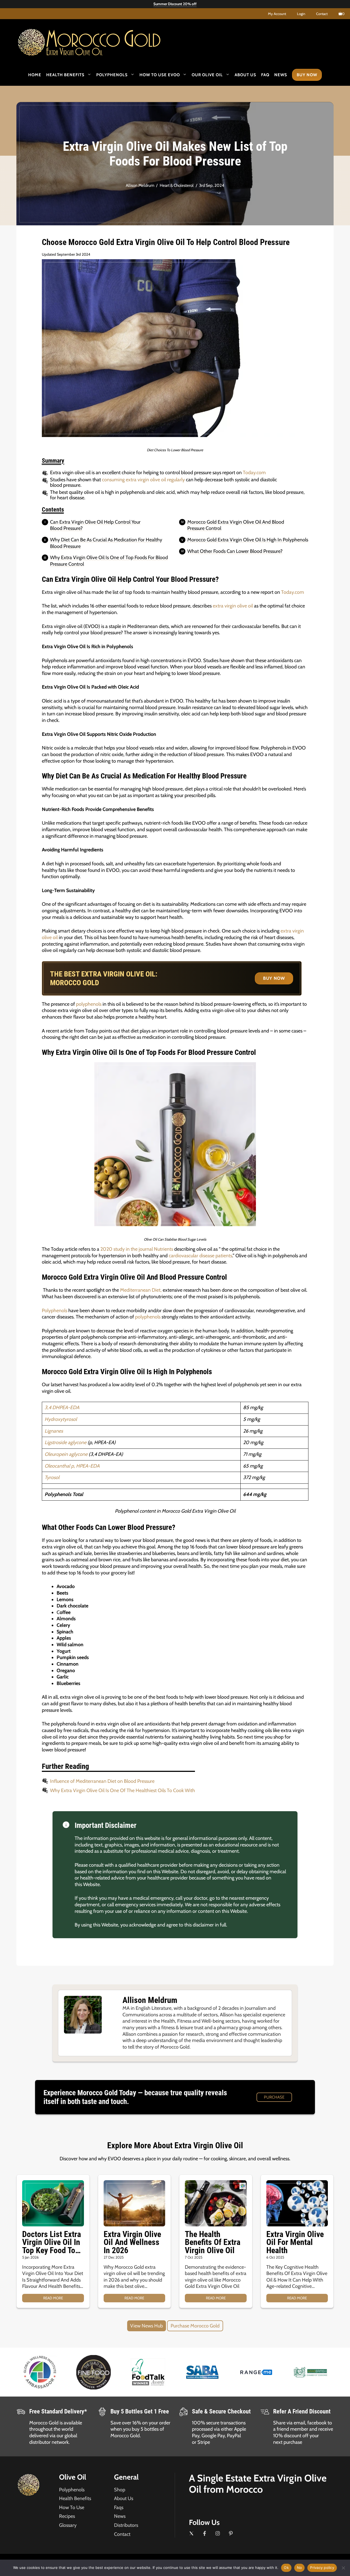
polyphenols (89, 1004)
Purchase (274, 2097)
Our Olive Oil (207, 75)
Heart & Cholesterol (177, 185)
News (281, 75)
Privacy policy (322, 2568)
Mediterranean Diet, (141, 1290)
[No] (343, 2568)
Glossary (68, 2525)
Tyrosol (52, 1477)
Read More (53, 2298)
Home (35, 75)
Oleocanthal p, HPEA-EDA (72, 1466)
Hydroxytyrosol (61, 1419)
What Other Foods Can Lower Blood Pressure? (235, 551)
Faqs (119, 2507)
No (300, 2568)
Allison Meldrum (140, 185)
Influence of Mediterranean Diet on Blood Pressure (102, 1781)
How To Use (72, 2507)
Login (301, 14)
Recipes (67, 2516)
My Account (277, 14)
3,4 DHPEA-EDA (62, 1407)
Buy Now (307, 75)
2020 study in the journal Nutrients (137, 1249)
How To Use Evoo (160, 75)
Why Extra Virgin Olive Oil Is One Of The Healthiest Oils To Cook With (122, 1790)
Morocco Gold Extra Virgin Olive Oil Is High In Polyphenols (248, 540)
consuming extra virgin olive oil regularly (143, 480)
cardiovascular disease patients (200, 1256)
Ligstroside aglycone (65, 1442)
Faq (265, 75)
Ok (286, 2568)
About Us (245, 75)
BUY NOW (274, 978)
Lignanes (54, 1431)
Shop (120, 2490)
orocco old (103, 40)
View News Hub (147, 2326)
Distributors (126, 2525)
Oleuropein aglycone (66, 1454)
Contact (322, 14)
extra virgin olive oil (233, 606)
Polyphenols (112, 75)
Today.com (254, 473)
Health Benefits (65, 75)
